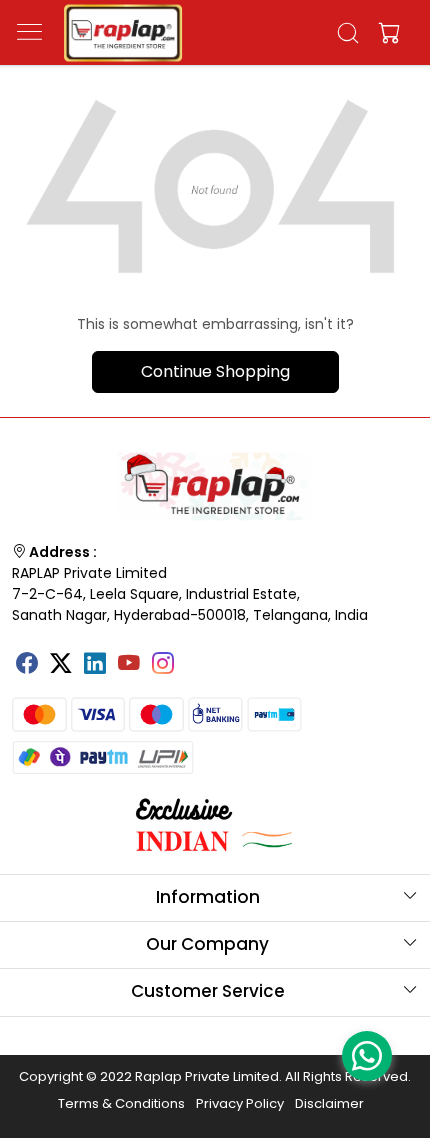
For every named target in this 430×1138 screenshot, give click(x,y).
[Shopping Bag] (385, 33)
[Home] (123, 33)
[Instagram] (163, 666)
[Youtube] (129, 666)
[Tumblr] (197, 657)
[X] (61, 666)
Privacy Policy (240, 1103)
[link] (348, 33)
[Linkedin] (95, 666)
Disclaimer (329, 1103)
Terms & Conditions (121, 1103)
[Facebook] (27, 666)
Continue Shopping (215, 371)
